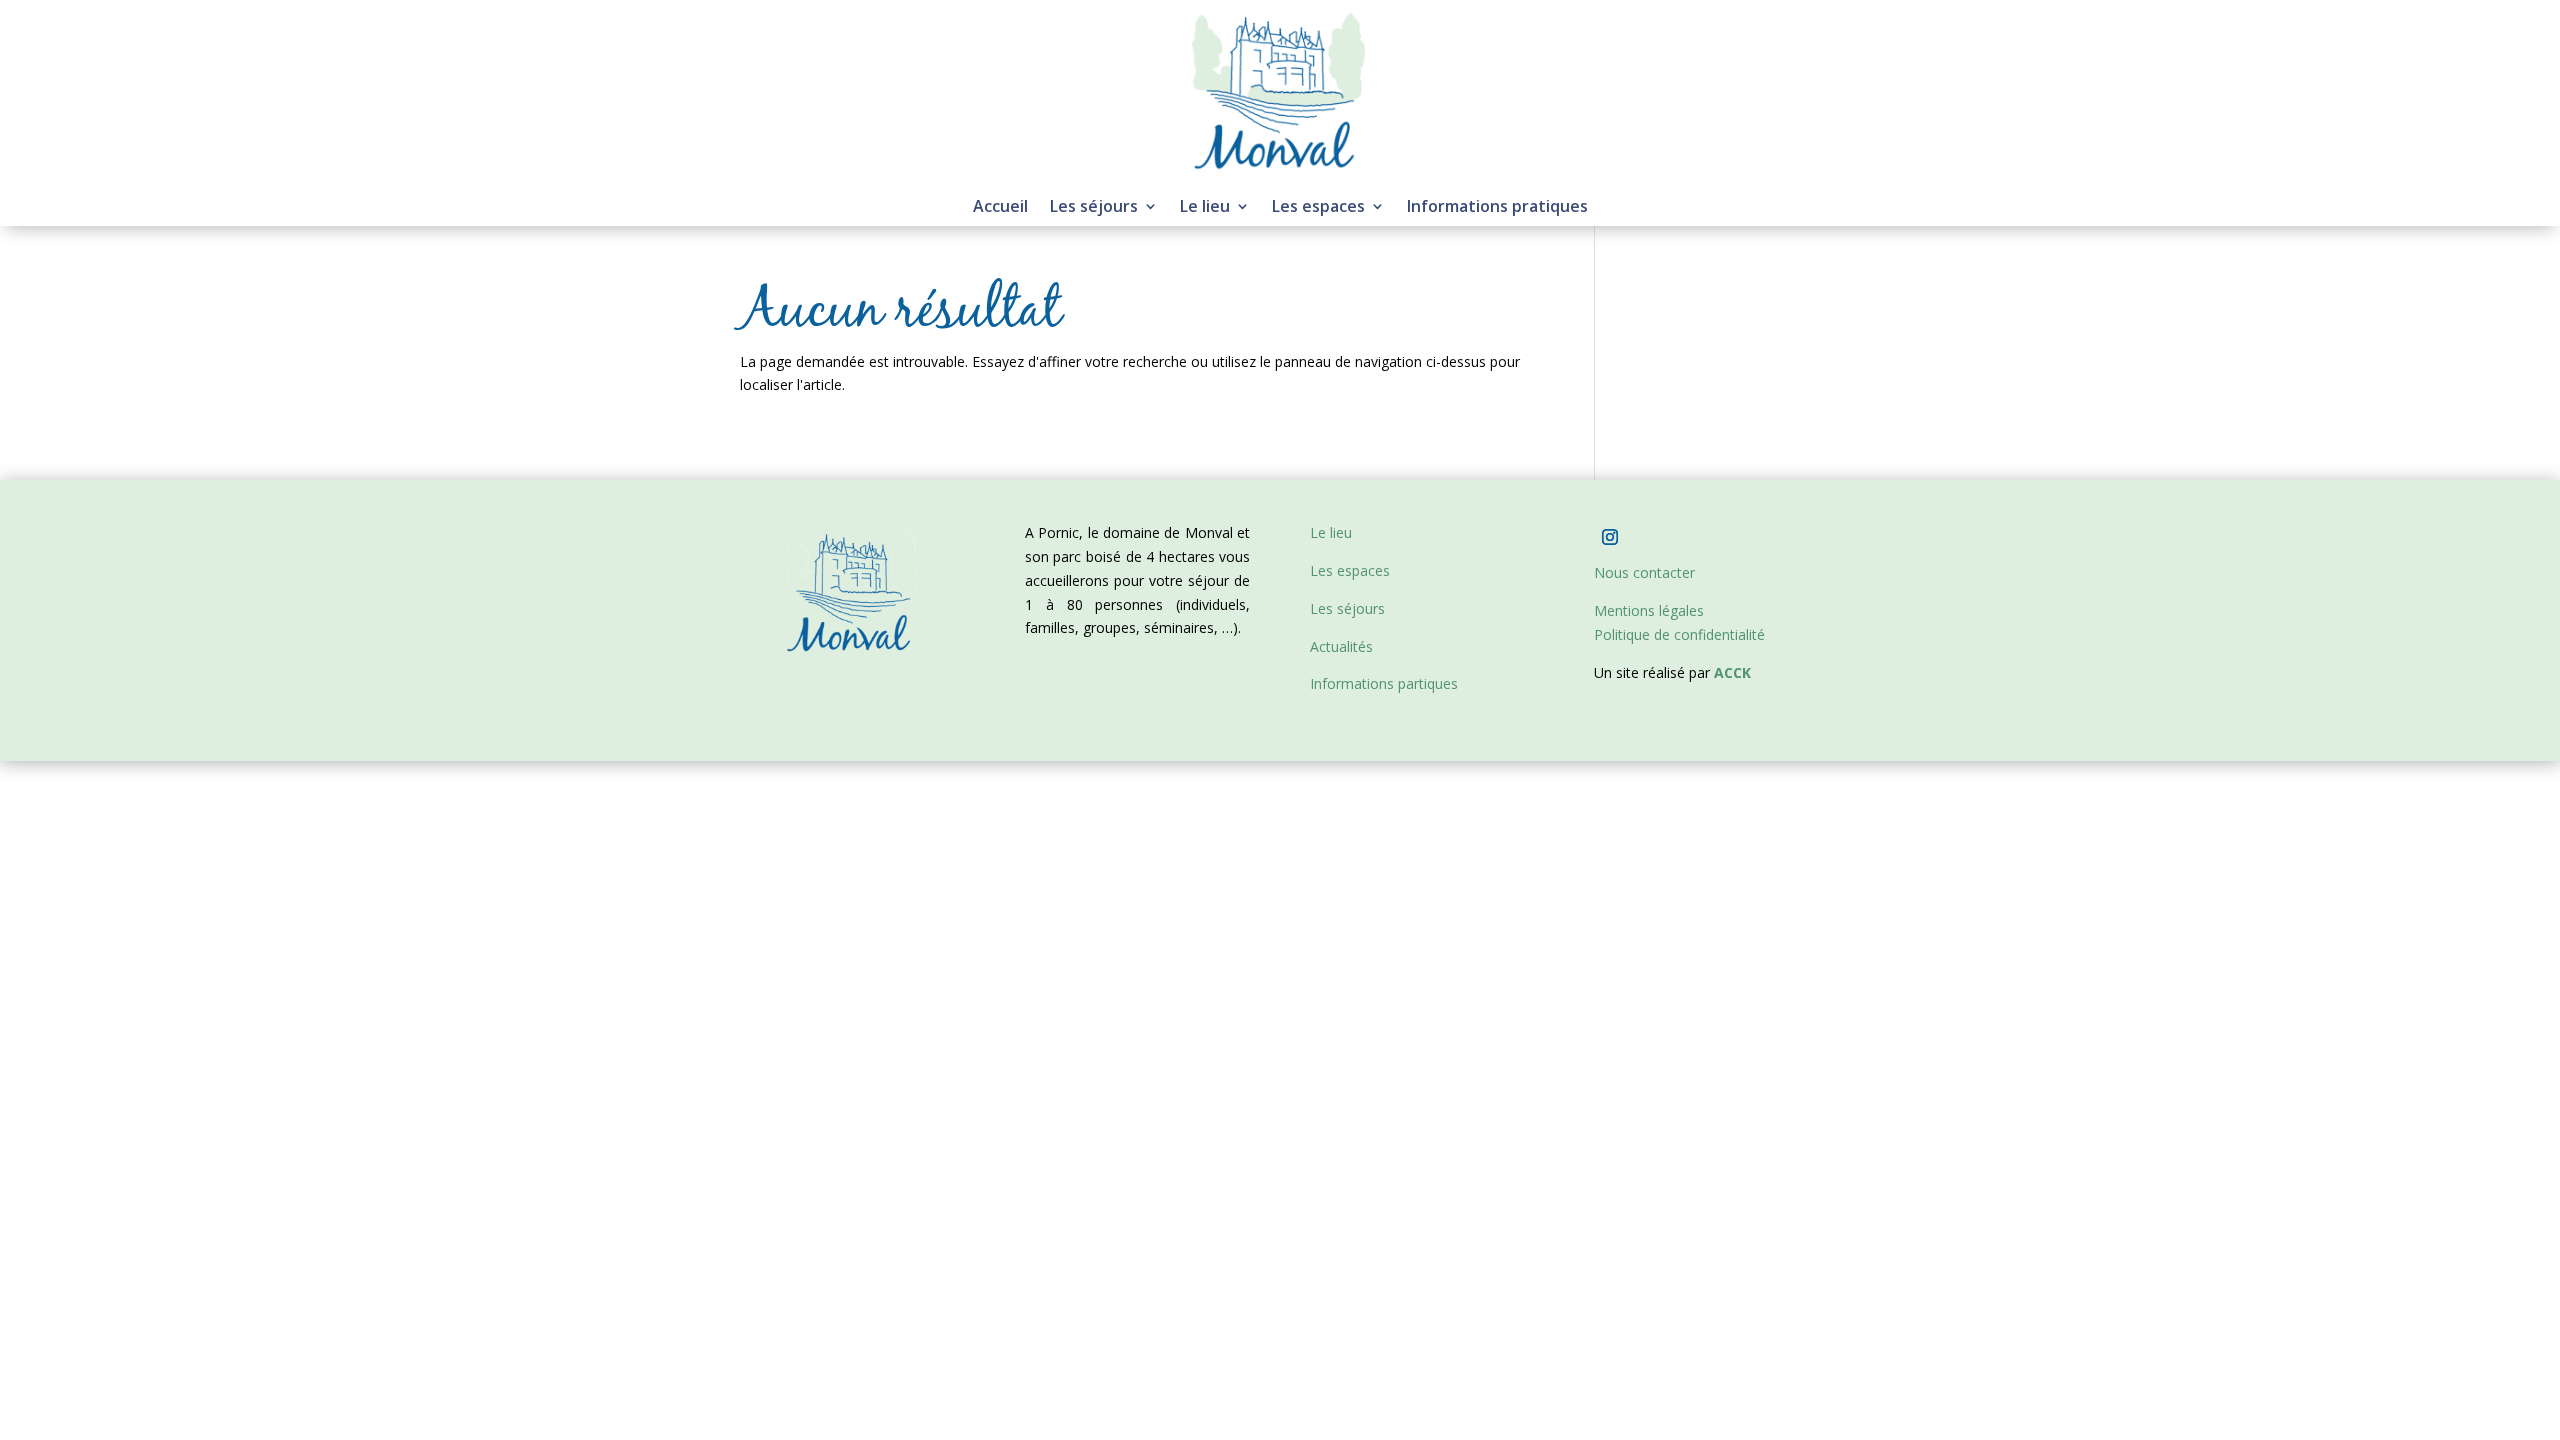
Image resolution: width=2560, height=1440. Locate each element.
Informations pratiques (1497, 208)
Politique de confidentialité (1679, 634)
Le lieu (1205, 208)
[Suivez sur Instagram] (1610, 537)
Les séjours (1094, 208)
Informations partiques (1384, 683)
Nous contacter (1644, 572)
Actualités (1341, 646)
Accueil (1000, 208)
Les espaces (1318, 208)
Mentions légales (1649, 610)
